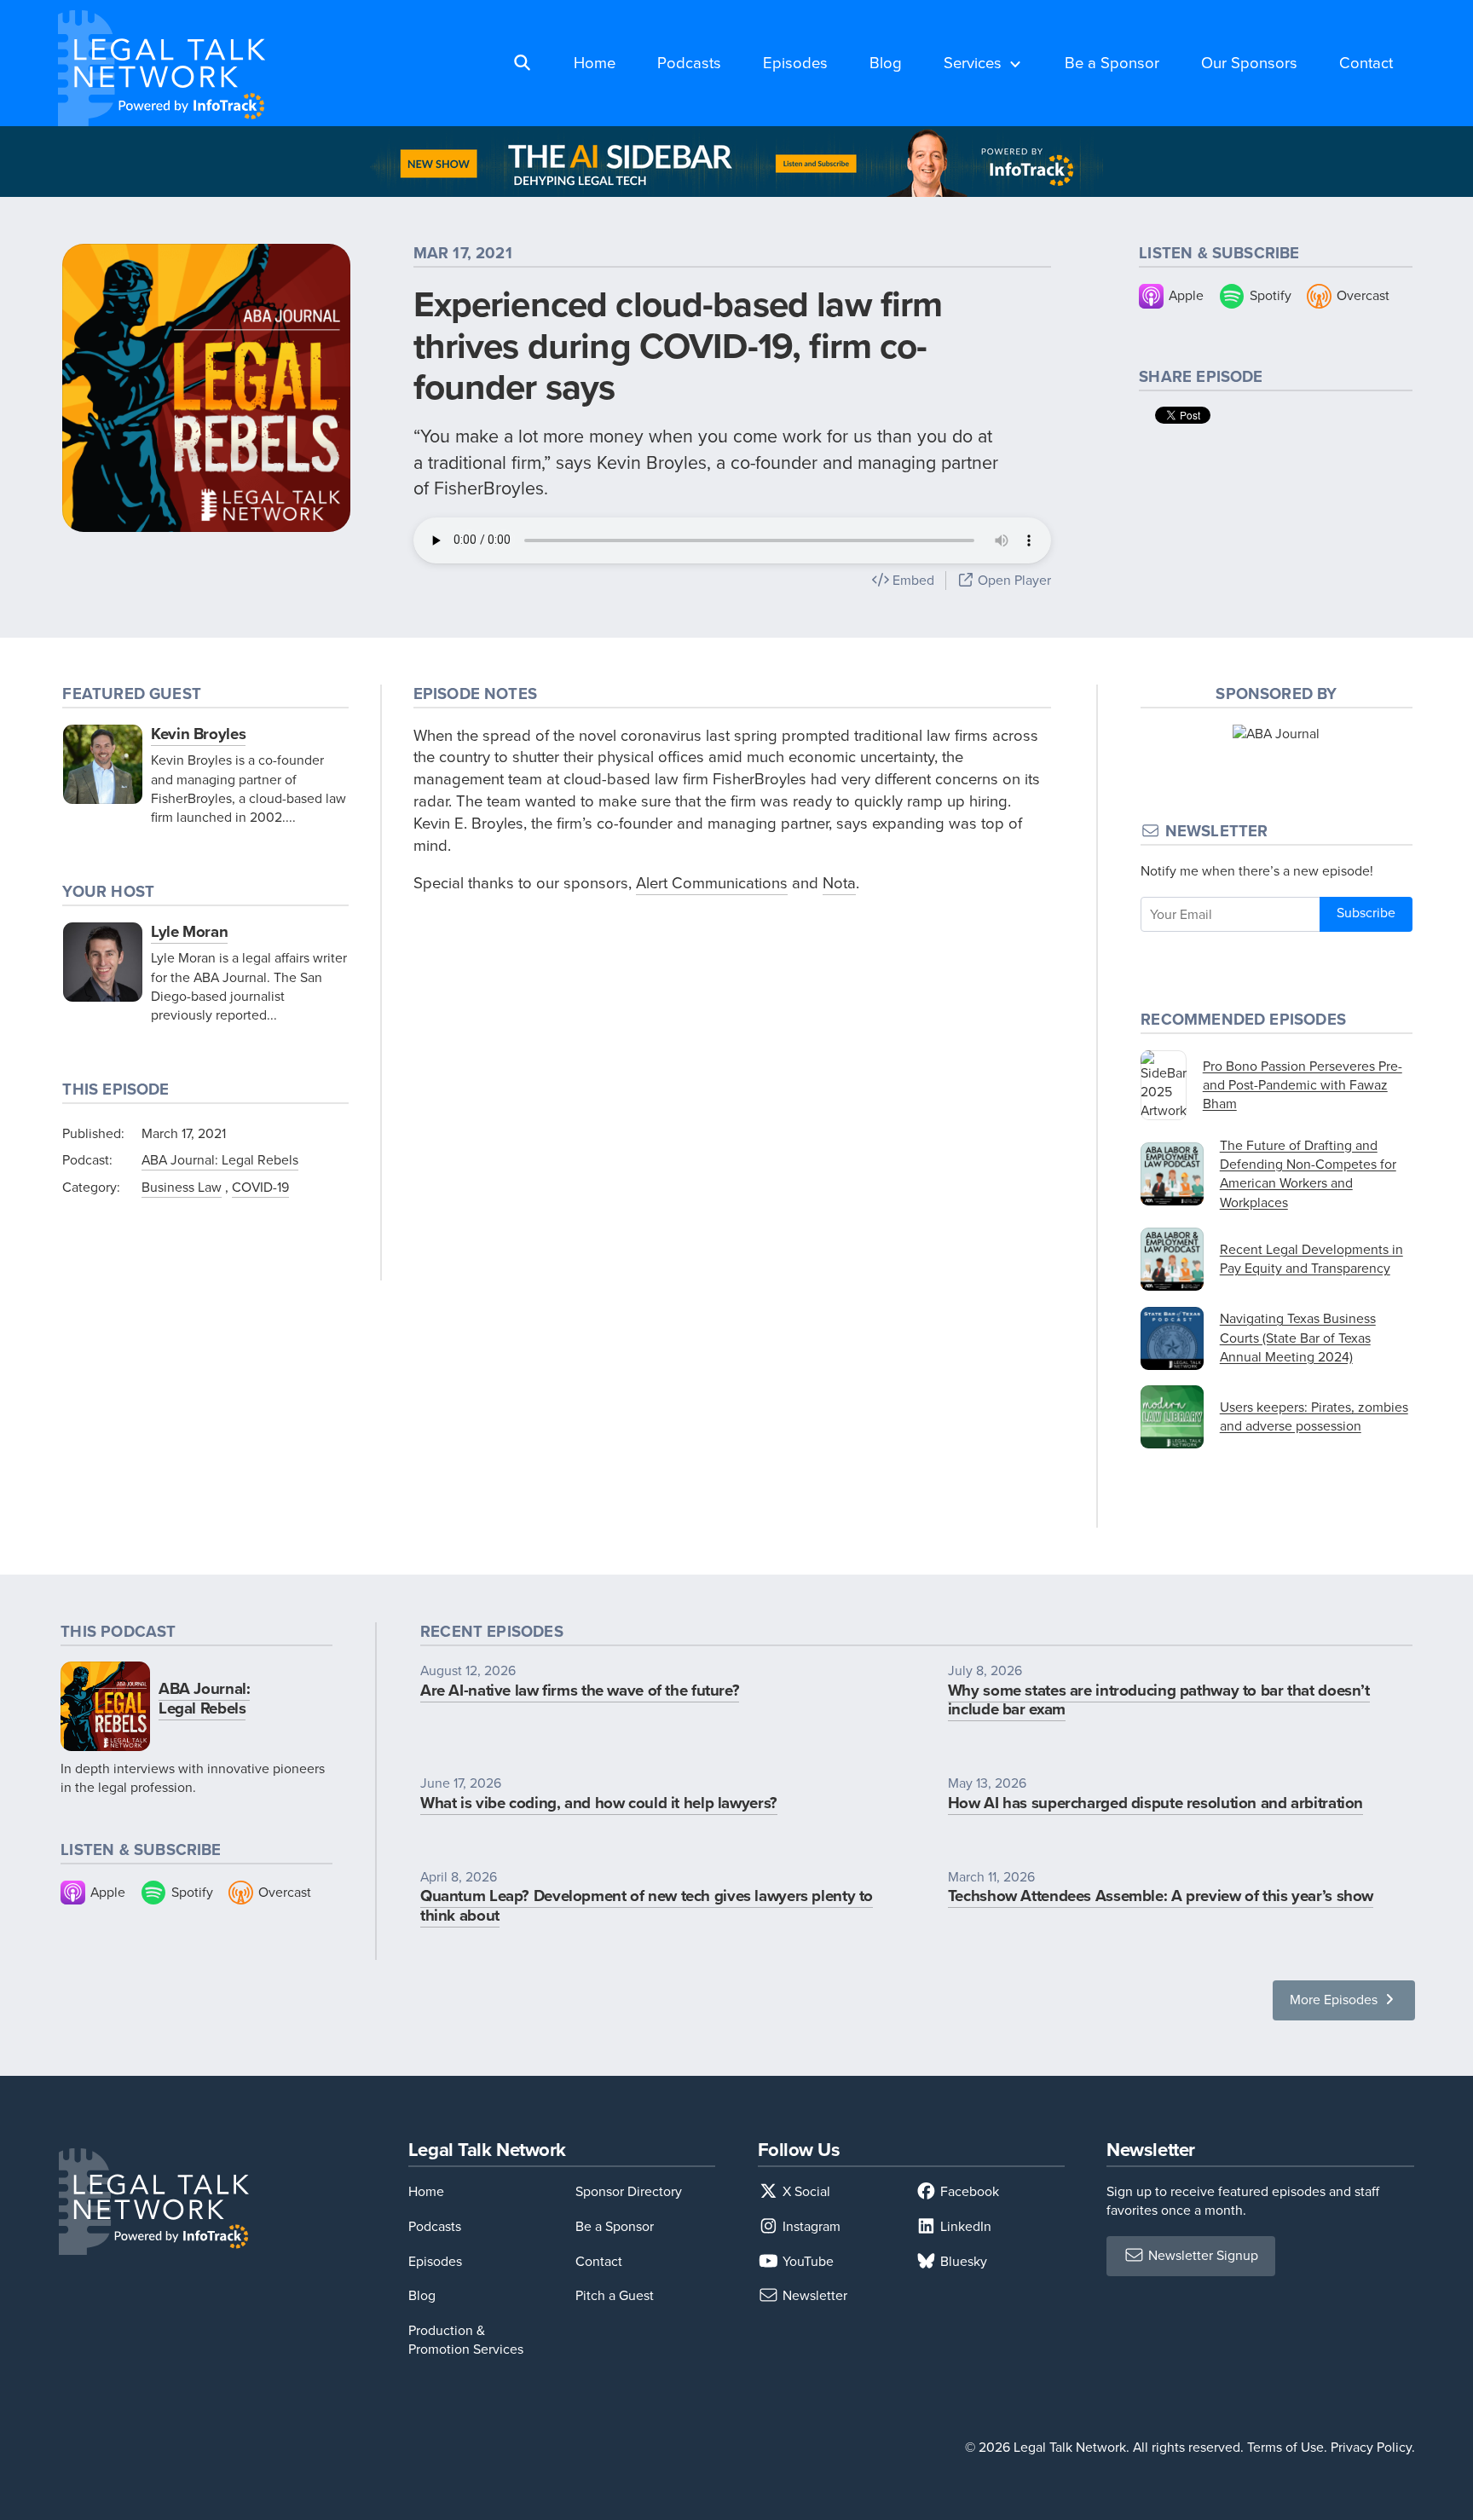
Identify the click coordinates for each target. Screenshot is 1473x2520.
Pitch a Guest (615, 2295)
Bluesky (962, 2261)
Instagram (810, 2226)
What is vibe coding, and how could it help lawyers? (599, 1803)
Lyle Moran (189, 931)
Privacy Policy (1371, 2447)
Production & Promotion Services (466, 2340)
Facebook (968, 2191)
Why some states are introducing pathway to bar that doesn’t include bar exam (1159, 1700)
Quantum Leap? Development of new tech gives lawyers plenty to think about (647, 1905)
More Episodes (1335, 2000)
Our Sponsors (1249, 63)
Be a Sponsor (1112, 63)
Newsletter (813, 2295)
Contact (1366, 63)
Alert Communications (712, 883)
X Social (805, 2191)
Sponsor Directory (629, 2191)
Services (973, 63)
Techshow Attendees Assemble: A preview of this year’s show (1161, 1896)
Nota (839, 883)
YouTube (806, 2261)
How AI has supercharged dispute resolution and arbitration (1155, 1803)
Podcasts (689, 63)
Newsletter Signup (1202, 2255)
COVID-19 (260, 1187)
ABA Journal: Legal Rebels (220, 1160)
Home (595, 63)
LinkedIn (964, 2226)
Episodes (795, 63)
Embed (912, 580)
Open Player (1013, 580)
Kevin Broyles (198, 734)
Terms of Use (1285, 2447)
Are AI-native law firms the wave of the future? (580, 1690)
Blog (886, 63)
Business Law (182, 1187)
